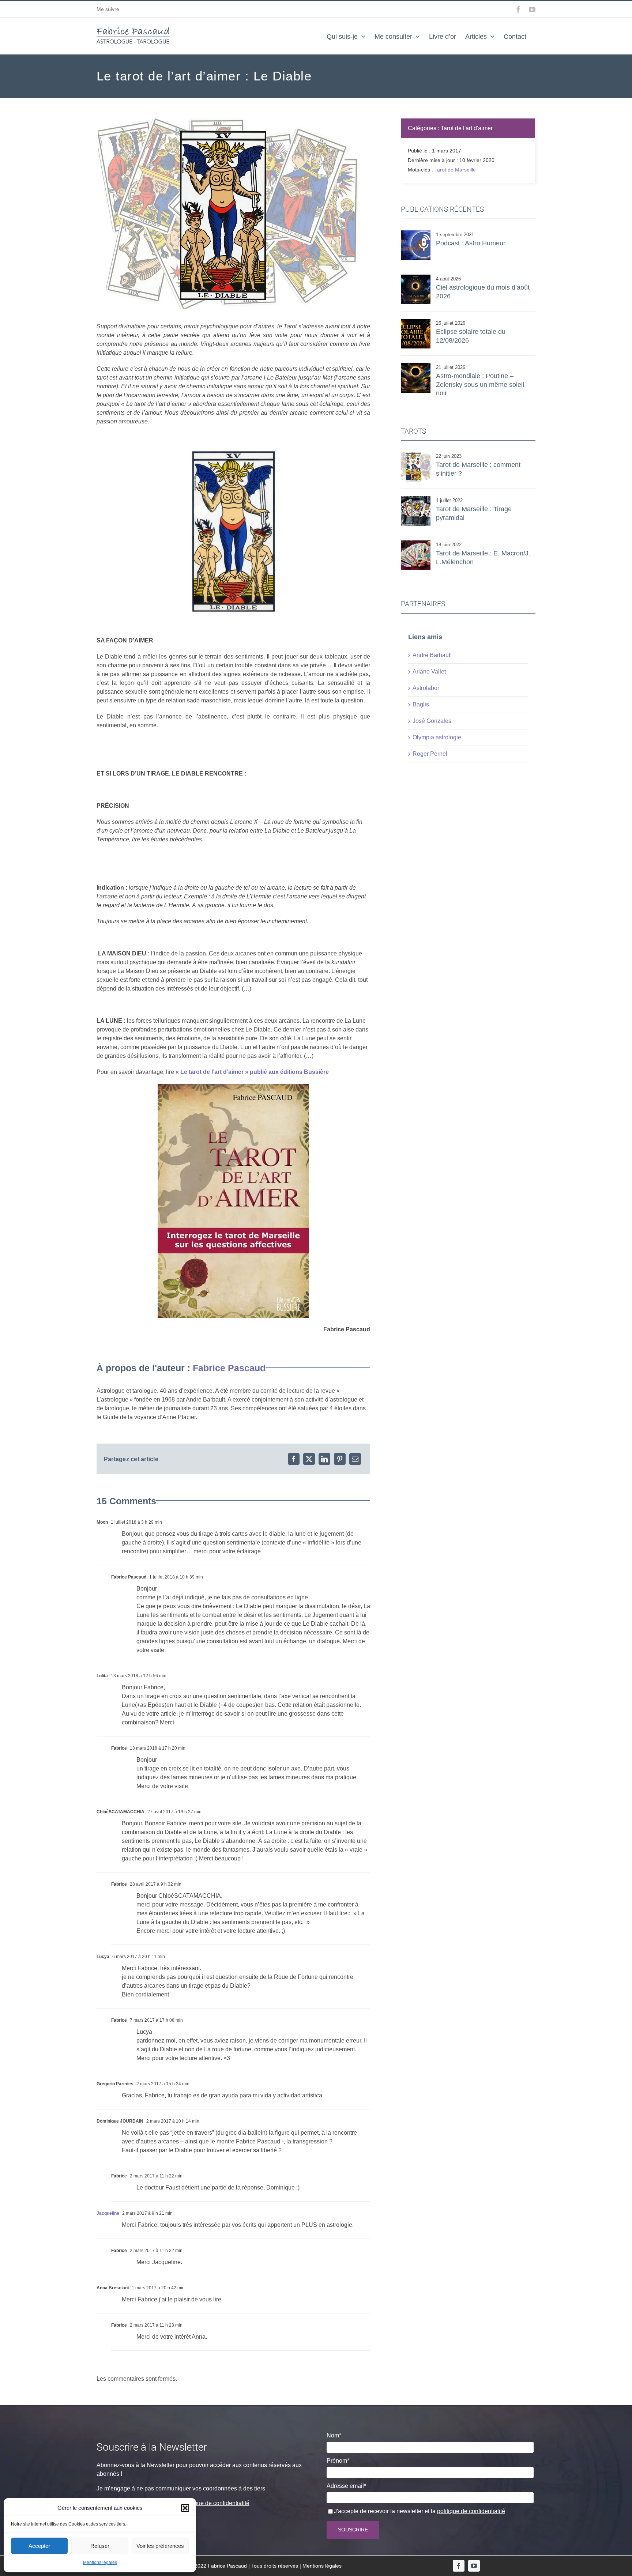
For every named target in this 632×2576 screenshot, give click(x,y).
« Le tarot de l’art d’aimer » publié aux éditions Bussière (252, 1072)
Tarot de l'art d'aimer (467, 128)
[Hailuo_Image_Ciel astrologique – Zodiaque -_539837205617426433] (416, 277)
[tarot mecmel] (416, 543)
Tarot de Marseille (455, 170)
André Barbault (432, 655)
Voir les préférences (160, 2546)
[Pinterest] (340, 1459)
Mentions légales (100, 2562)
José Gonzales (432, 721)
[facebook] (459, 2566)
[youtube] (474, 2566)
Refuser (100, 2546)
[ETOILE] (416, 455)
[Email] (355, 1459)
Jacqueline (108, 2213)
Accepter (39, 2546)
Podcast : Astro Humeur (471, 243)
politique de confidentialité (215, 2503)
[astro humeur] (416, 233)
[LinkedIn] (324, 1459)
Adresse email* (346, 2486)
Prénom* (338, 2461)
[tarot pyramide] (416, 499)
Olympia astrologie (437, 737)
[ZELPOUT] (416, 366)
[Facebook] (294, 1459)
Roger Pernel (430, 754)
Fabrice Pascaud (229, 1368)
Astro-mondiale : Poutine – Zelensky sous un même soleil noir (480, 384)
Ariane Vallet (429, 672)
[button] (185, 2508)
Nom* (334, 2435)
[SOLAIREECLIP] (416, 322)
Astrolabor (426, 688)
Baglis (421, 704)
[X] (309, 1459)
